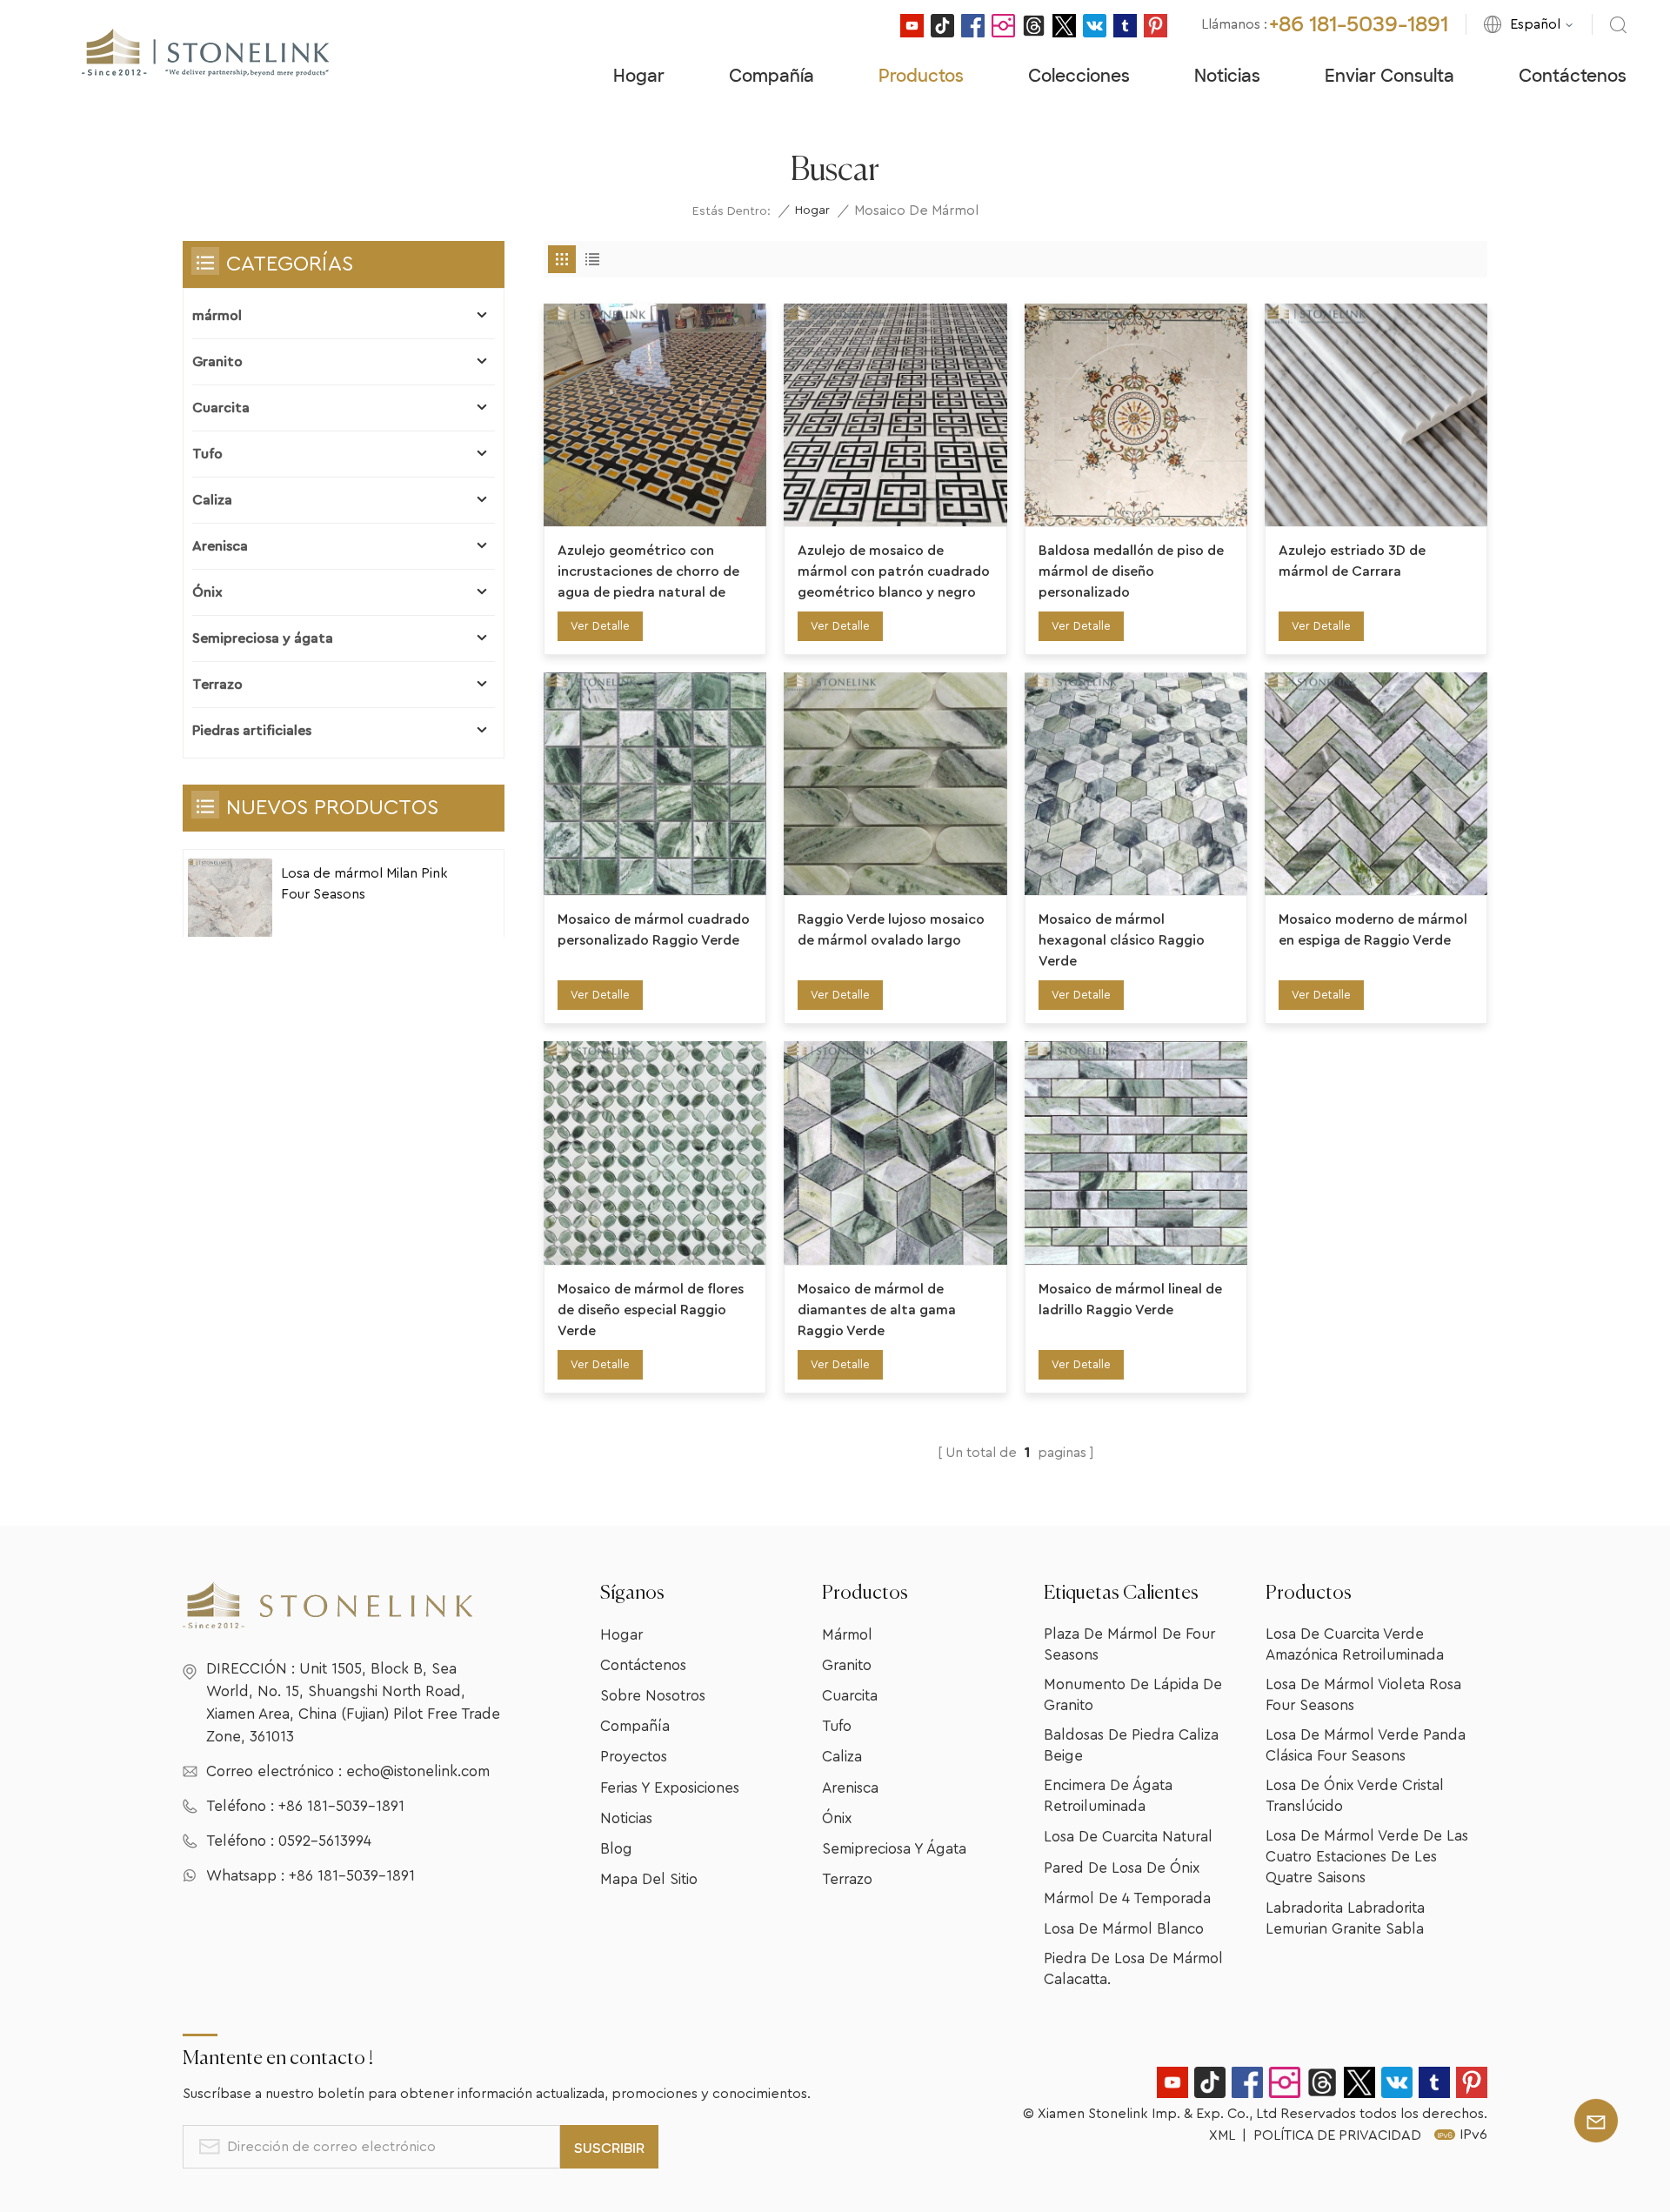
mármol (217, 316)
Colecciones (1079, 76)
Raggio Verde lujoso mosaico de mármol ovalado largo (891, 930)
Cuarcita (221, 408)
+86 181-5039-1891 (1359, 24)
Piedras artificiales (252, 731)
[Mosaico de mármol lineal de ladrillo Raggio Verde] (1136, 1153)
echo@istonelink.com (418, 1771)
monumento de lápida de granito (1133, 1695)
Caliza (212, 500)
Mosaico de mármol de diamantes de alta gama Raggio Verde (877, 1310)
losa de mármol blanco (1124, 1929)
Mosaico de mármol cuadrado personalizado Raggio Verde (654, 930)
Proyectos (634, 1757)
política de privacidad (1337, 2135)
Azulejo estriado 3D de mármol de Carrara (1352, 561)
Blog (616, 1849)
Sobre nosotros (653, 1696)
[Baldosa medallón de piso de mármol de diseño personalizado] (1136, 415)
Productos (921, 76)
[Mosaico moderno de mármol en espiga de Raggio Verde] (1376, 784)
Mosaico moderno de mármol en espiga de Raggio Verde (1373, 930)
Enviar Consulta (1389, 76)
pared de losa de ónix (1122, 1868)
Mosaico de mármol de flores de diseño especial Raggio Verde (651, 1310)
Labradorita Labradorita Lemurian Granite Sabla (1345, 1918)
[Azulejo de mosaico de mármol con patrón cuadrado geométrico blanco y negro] (895, 415)
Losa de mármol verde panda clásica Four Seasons (1366, 1745)
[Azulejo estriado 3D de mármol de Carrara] (1376, 415)
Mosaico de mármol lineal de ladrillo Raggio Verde (1130, 1300)
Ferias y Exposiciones (670, 1788)
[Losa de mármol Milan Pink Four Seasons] (230, 901)
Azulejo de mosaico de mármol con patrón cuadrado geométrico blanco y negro (894, 571)
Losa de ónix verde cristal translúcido (1355, 1796)
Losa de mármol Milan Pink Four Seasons (364, 884)
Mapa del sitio (649, 1879)
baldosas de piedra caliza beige (1131, 1745)
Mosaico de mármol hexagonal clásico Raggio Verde (1122, 940)
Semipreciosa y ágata (263, 638)
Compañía (772, 76)
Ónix (207, 592)
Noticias (1227, 76)
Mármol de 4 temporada (1127, 1898)
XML (1222, 2135)
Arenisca (220, 546)
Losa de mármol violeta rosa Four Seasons (1363, 1695)
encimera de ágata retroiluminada (1108, 1796)
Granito (217, 362)
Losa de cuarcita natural (1128, 1837)
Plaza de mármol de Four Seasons (1129, 1644)
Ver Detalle (600, 626)
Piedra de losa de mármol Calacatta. (1133, 1969)
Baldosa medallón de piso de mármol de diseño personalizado (1131, 571)
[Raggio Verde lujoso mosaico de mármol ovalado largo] (895, 784)
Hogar (639, 76)
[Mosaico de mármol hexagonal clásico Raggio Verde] (1136, 784)
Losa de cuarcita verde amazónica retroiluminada (1355, 1644)
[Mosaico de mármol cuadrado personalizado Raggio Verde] (655, 784)
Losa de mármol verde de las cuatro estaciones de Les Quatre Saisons (1367, 1857)
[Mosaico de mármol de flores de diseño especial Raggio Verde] (655, 1153)
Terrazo (217, 685)
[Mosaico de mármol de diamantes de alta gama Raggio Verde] (895, 1153)
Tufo (207, 454)
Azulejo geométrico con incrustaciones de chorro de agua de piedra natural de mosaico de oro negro (648, 573)
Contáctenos (1573, 76)
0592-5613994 (325, 1841)
